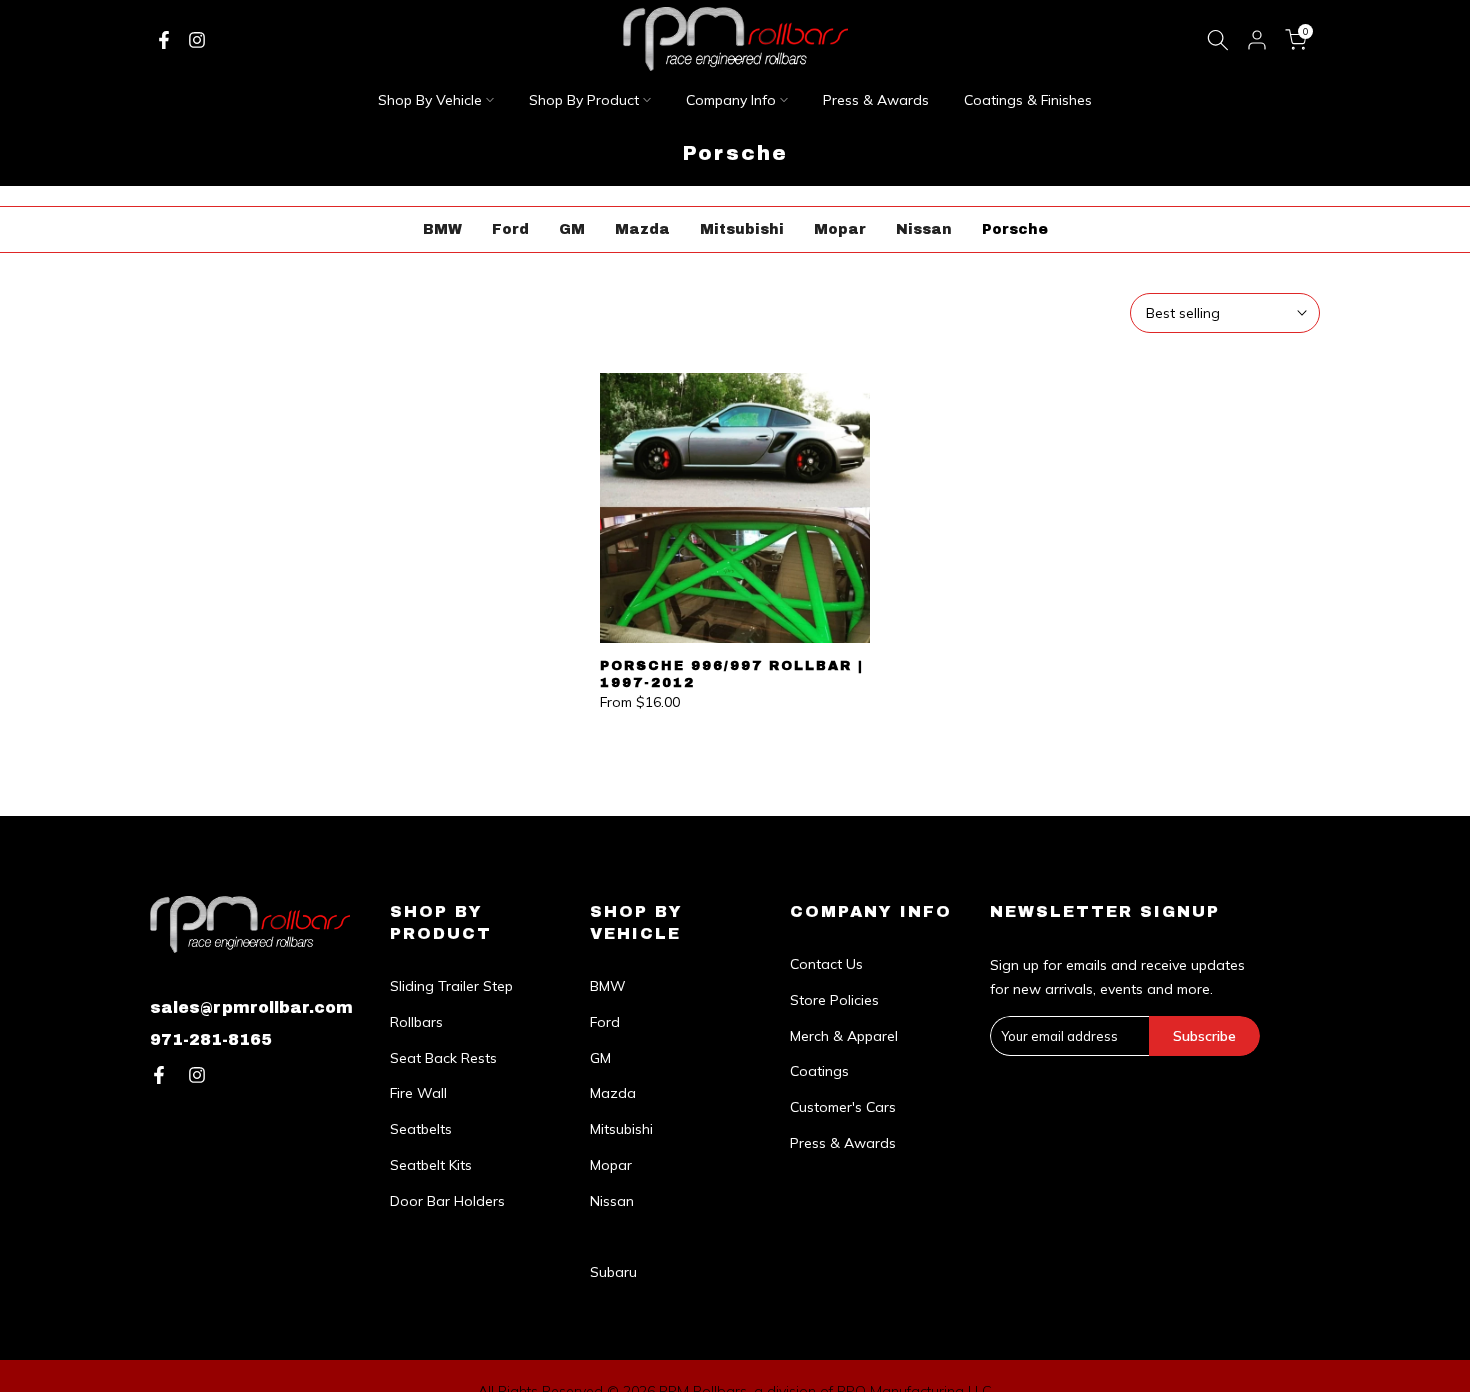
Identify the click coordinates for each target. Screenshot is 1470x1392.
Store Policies (834, 1000)
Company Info (731, 100)
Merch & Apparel (844, 1036)
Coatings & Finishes (1028, 100)
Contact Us (826, 964)
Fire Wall (418, 1093)
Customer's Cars (843, 1107)
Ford (510, 229)
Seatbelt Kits (431, 1165)
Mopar (840, 229)
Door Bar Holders (447, 1201)
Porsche (1015, 229)
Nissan (924, 229)
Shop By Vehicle (430, 100)
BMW (442, 229)
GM (572, 229)
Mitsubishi (742, 229)
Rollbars (416, 1022)
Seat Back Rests (443, 1058)
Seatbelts (421, 1129)
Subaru (613, 1272)
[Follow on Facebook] (164, 40)
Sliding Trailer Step (451, 986)
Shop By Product (584, 100)
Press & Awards (876, 100)
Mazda (642, 229)
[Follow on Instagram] (197, 40)
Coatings (819, 1071)
